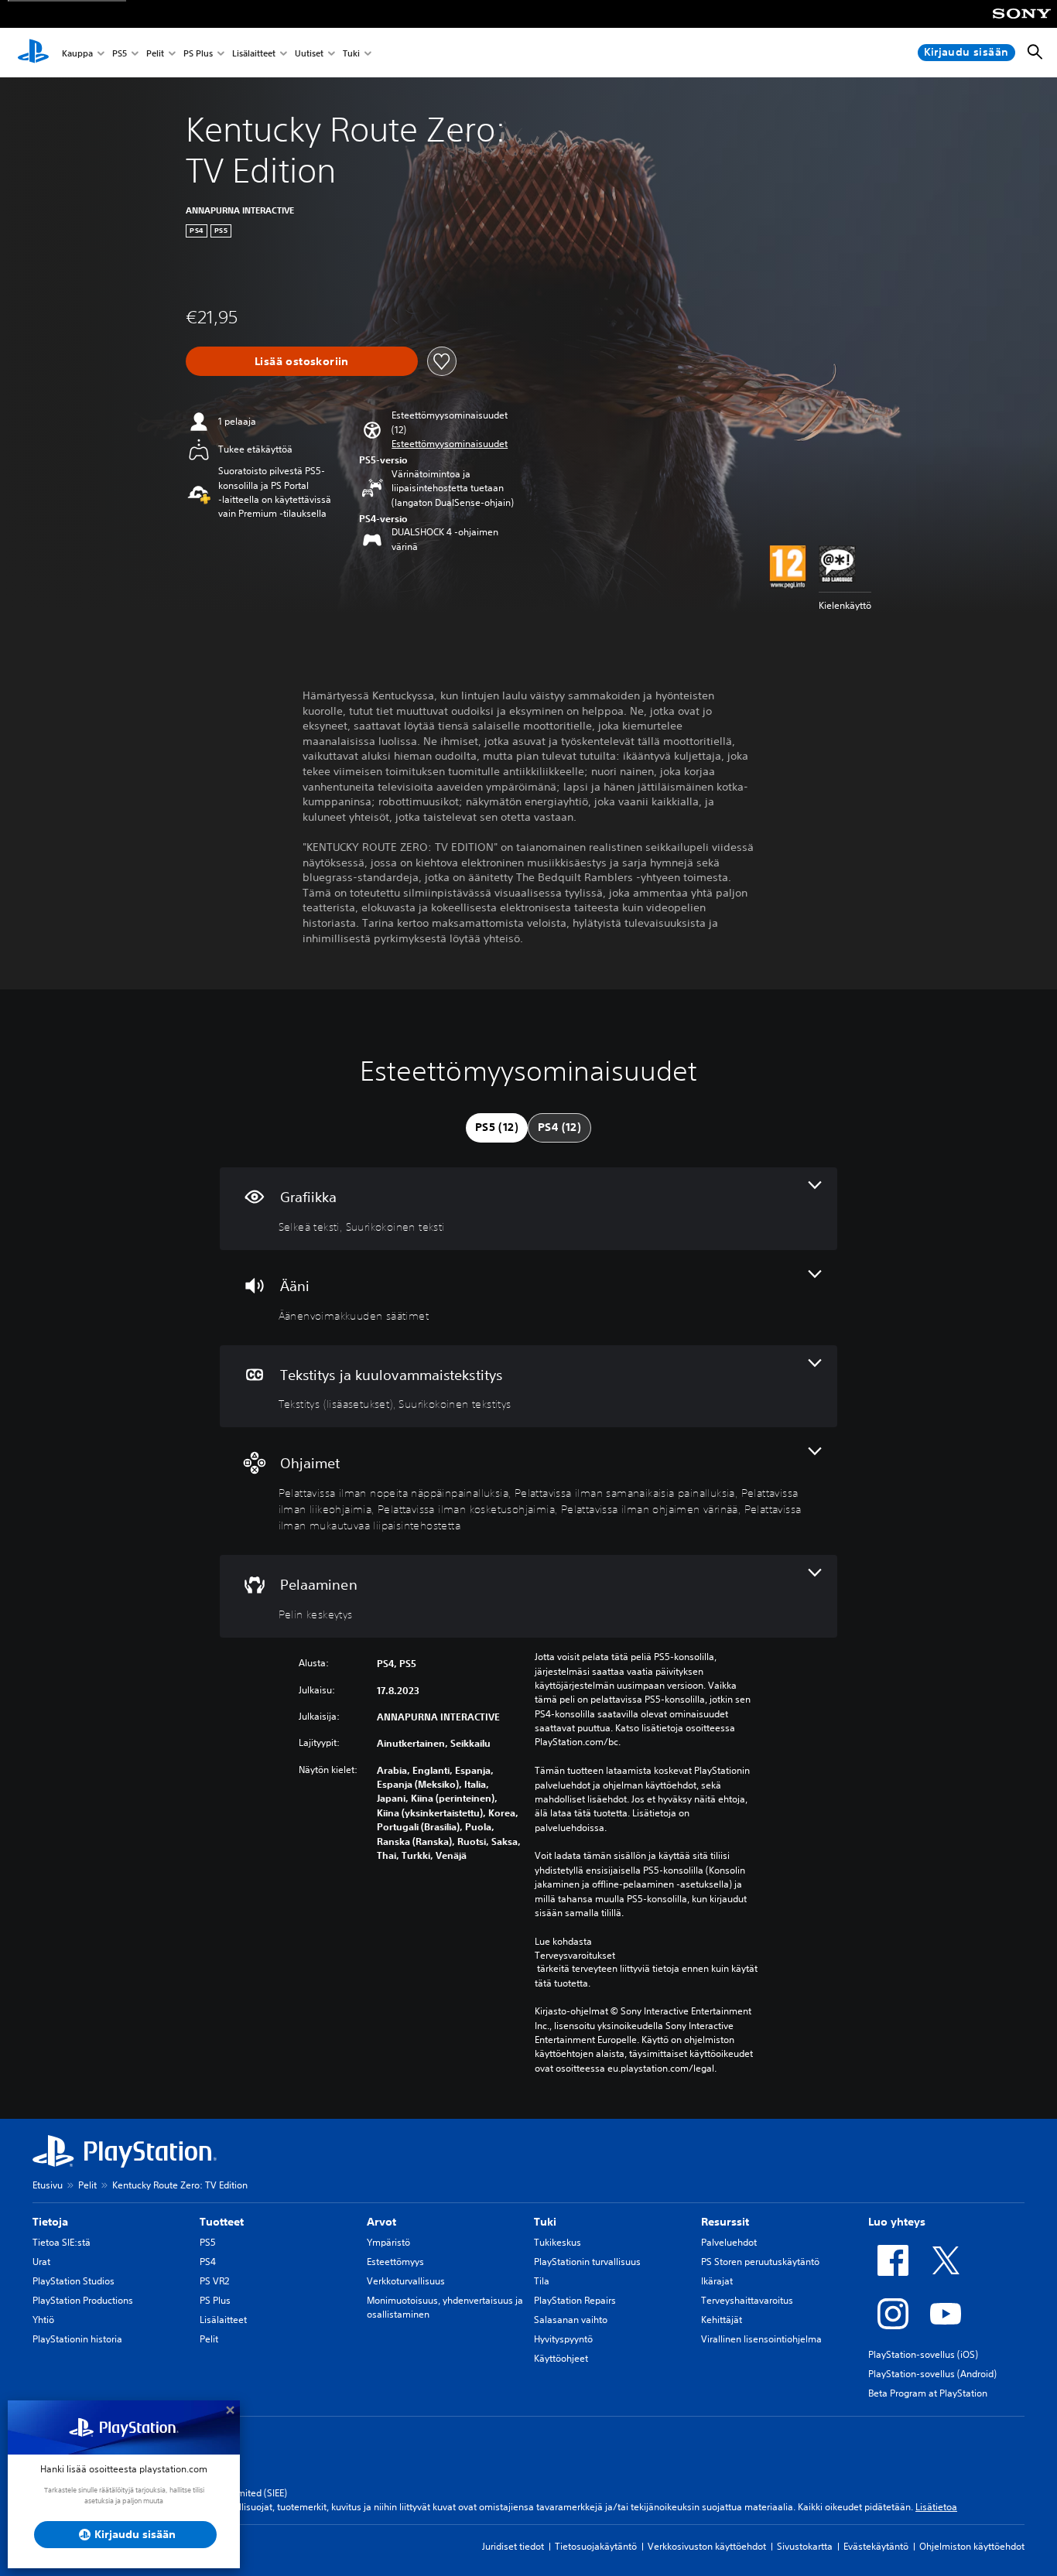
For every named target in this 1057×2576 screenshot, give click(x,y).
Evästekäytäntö (876, 2546)
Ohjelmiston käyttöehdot (972, 2546)
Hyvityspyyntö (563, 2339)
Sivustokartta (805, 2546)
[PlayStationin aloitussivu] (33, 53)
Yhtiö (43, 2320)
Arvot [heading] (381, 2222)
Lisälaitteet (254, 53)
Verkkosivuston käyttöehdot (707, 2546)
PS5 (120, 53)
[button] (450, 444)
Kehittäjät (722, 2320)
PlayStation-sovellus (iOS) (923, 2354)
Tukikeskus (558, 2242)
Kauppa (77, 53)
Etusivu (48, 2185)
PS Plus (198, 53)
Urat (41, 2262)
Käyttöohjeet (561, 2358)
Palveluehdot (729, 2242)
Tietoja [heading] (50, 2222)
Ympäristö (388, 2242)
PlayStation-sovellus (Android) (932, 2374)
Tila (542, 2281)
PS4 (208, 2262)
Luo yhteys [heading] (897, 2222)
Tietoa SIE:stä (62, 2242)
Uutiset (309, 53)
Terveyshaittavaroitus (747, 2300)
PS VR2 (214, 2281)
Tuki (351, 53)
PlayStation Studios (74, 2281)
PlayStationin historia (77, 2339)
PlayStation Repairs (575, 2300)
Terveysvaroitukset (575, 1955)
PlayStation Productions (83, 2300)
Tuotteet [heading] (222, 2222)
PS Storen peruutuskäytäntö (760, 2262)
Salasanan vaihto (571, 2320)
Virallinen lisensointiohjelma (761, 2339)
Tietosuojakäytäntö (596, 2546)
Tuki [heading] (545, 2222)
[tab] (497, 1128)
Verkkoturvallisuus (406, 2281)
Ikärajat (717, 2281)
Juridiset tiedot (513, 2546)
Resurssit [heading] (725, 2222)
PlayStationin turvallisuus (587, 2262)
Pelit (155, 53)
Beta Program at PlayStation (928, 2393)
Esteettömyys (395, 2262)
